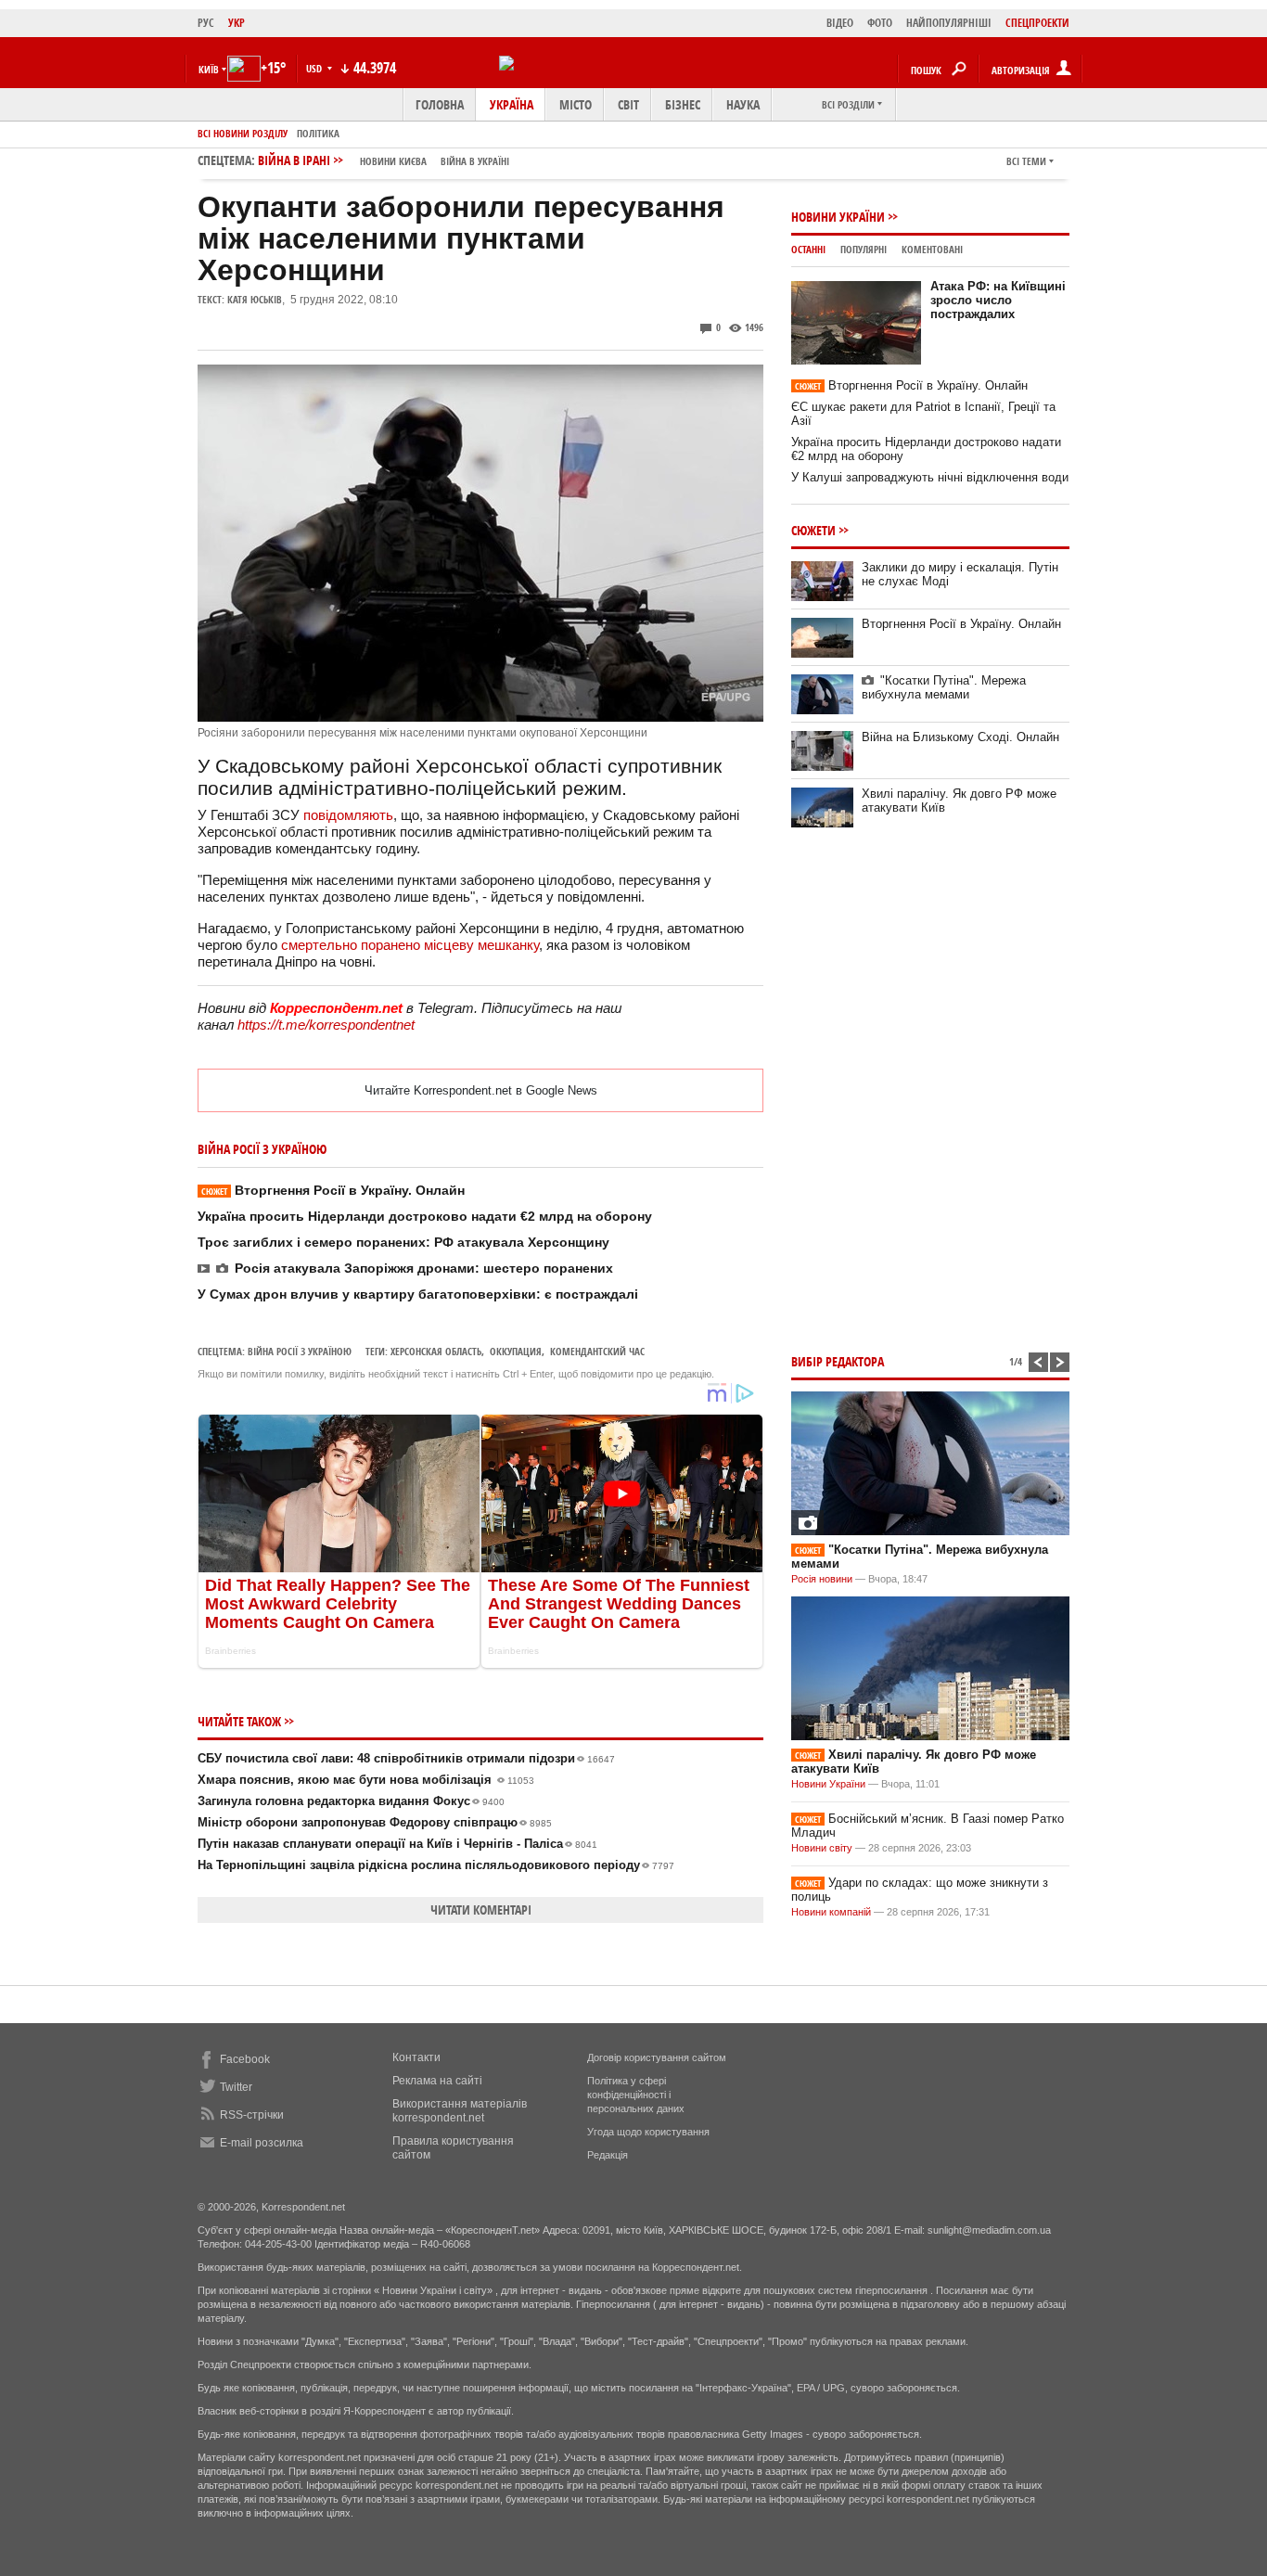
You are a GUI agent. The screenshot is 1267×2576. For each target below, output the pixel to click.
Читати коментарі (481, 1910)
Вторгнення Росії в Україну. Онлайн (333, 1190)
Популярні (864, 249)
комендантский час (597, 1351)
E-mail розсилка (262, 2143)
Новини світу (822, 1848)
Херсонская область (436, 1351)
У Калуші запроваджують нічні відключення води (930, 477)
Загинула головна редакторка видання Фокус (351, 1801)
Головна (440, 104)
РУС (206, 23)
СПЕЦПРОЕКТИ (1037, 23)
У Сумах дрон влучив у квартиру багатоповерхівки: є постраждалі (418, 1294)
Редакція (608, 2155)
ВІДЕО (840, 23)
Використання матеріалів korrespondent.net (460, 2111)
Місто (576, 104)
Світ (628, 104)
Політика (318, 133)
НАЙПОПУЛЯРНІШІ (949, 23)
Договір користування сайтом (657, 2057)
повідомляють (348, 815)
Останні (808, 249)
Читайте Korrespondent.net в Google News (481, 1090)
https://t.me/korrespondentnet (326, 1025)
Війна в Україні (475, 161)
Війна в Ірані (384, 160)
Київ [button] (209, 69)
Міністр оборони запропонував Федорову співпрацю (375, 1822)
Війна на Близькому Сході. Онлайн (960, 737)
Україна (512, 104)
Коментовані (932, 249)
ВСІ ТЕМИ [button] (1026, 161)
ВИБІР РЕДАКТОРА (838, 1361)
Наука (743, 104)
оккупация (516, 1351)
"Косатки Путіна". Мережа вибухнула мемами (944, 687)
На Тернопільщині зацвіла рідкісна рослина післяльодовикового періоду (436, 1865)
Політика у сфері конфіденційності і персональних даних (636, 2095)
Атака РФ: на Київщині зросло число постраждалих (998, 300)
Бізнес (683, 104)
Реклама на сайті (437, 2081)
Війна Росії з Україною (300, 1351)
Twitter (236, 2087)
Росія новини (822, 1579)
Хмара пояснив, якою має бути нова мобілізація (366, 1780)
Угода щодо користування (648, 2132)
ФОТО (880, 23)
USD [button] (315, 68)
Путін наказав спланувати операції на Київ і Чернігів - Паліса (397, 1844)
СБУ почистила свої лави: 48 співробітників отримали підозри (406, 1758)
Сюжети (813, 530)
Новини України (838, 217)
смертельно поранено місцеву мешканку (410, 945)
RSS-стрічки (252, 2115)
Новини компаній (831, 1912)
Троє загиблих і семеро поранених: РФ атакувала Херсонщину (403, 1242)
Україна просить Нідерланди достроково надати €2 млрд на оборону (425, 1216)
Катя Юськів (255, 299)
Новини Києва (393, 161)
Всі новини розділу (243, 133)
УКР (237, 23)
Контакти (416, 2057)
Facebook (245, 2059)
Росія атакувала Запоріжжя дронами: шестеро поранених (424, 1268)
